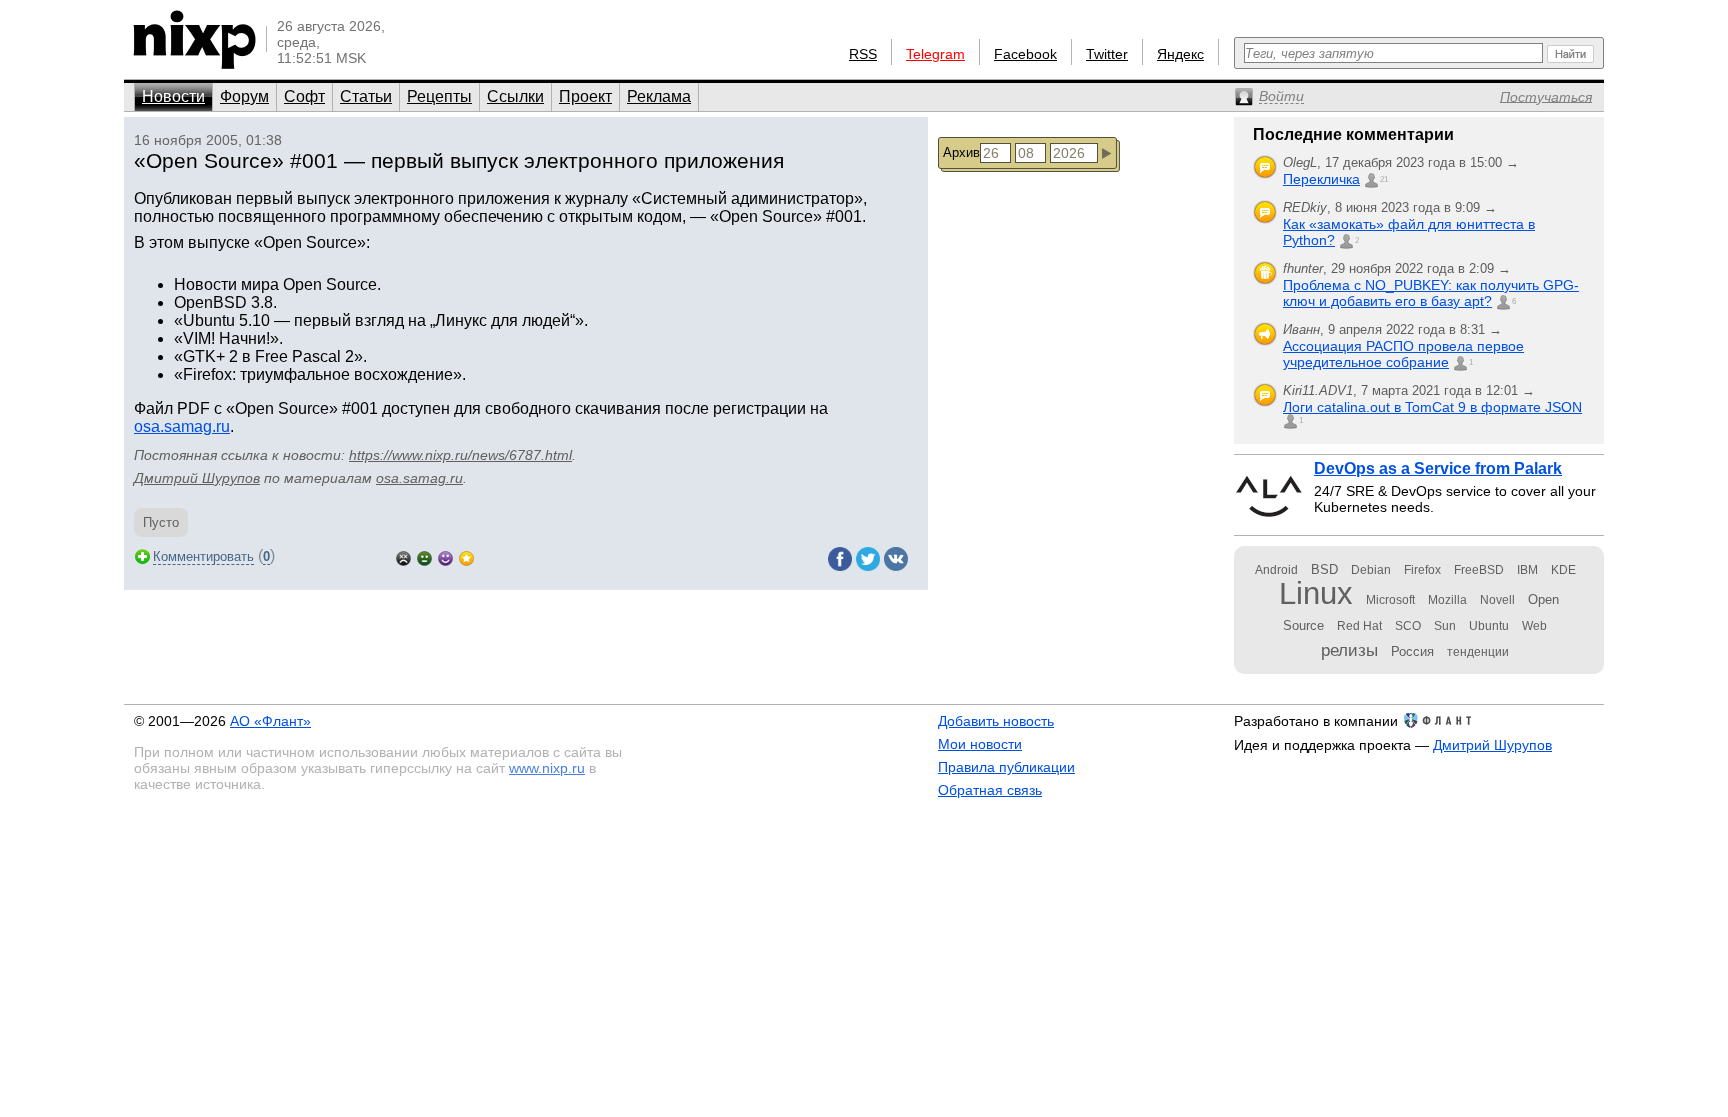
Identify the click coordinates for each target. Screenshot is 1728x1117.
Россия (1412, 651)
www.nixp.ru (547, 768)
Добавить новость (996, 721)
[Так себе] (424, 556)
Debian (1371, 570)
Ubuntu (1489, 626)
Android (1276, 570)
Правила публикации (1006, 767)
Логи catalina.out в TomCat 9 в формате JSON (1432, 407)
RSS (863, 54)
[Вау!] (466, 556)
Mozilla (1447, 600)
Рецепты (439, 96)
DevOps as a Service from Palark (1438, 468)
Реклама (659, 96)
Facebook (1025, 54)
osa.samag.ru (182, 426)
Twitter (1107, 54)
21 (1384, 179)
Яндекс (1180, 54)
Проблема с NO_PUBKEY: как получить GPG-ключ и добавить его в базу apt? (1431, 293)
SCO (1408, 626)
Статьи (366, 96)
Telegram (935, 54)
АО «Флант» (270, 721)
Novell (1497, 600)
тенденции (1478, 652)
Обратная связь (990, 790)
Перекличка (1321, 179)
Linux (1316, 593)
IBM (1527, 570)
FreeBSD (1479, 570)
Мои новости (980, 744)
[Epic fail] (403, 556)
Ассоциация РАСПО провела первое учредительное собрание (1403, 354)
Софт (304, 96)
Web (1534, 626)
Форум (244, 96)
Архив (961, 152)
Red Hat (1359, 626)
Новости (173, 96)
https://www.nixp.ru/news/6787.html (460, 455)
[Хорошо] (445, 556)
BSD (1324, 569)
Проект (585, 96)
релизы (1349, 650)
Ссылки (515, 96)
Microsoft (1390, 600)
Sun (1445, 626)
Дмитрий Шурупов (197, 478)
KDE (1563, 570)
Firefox (1422, 570)
